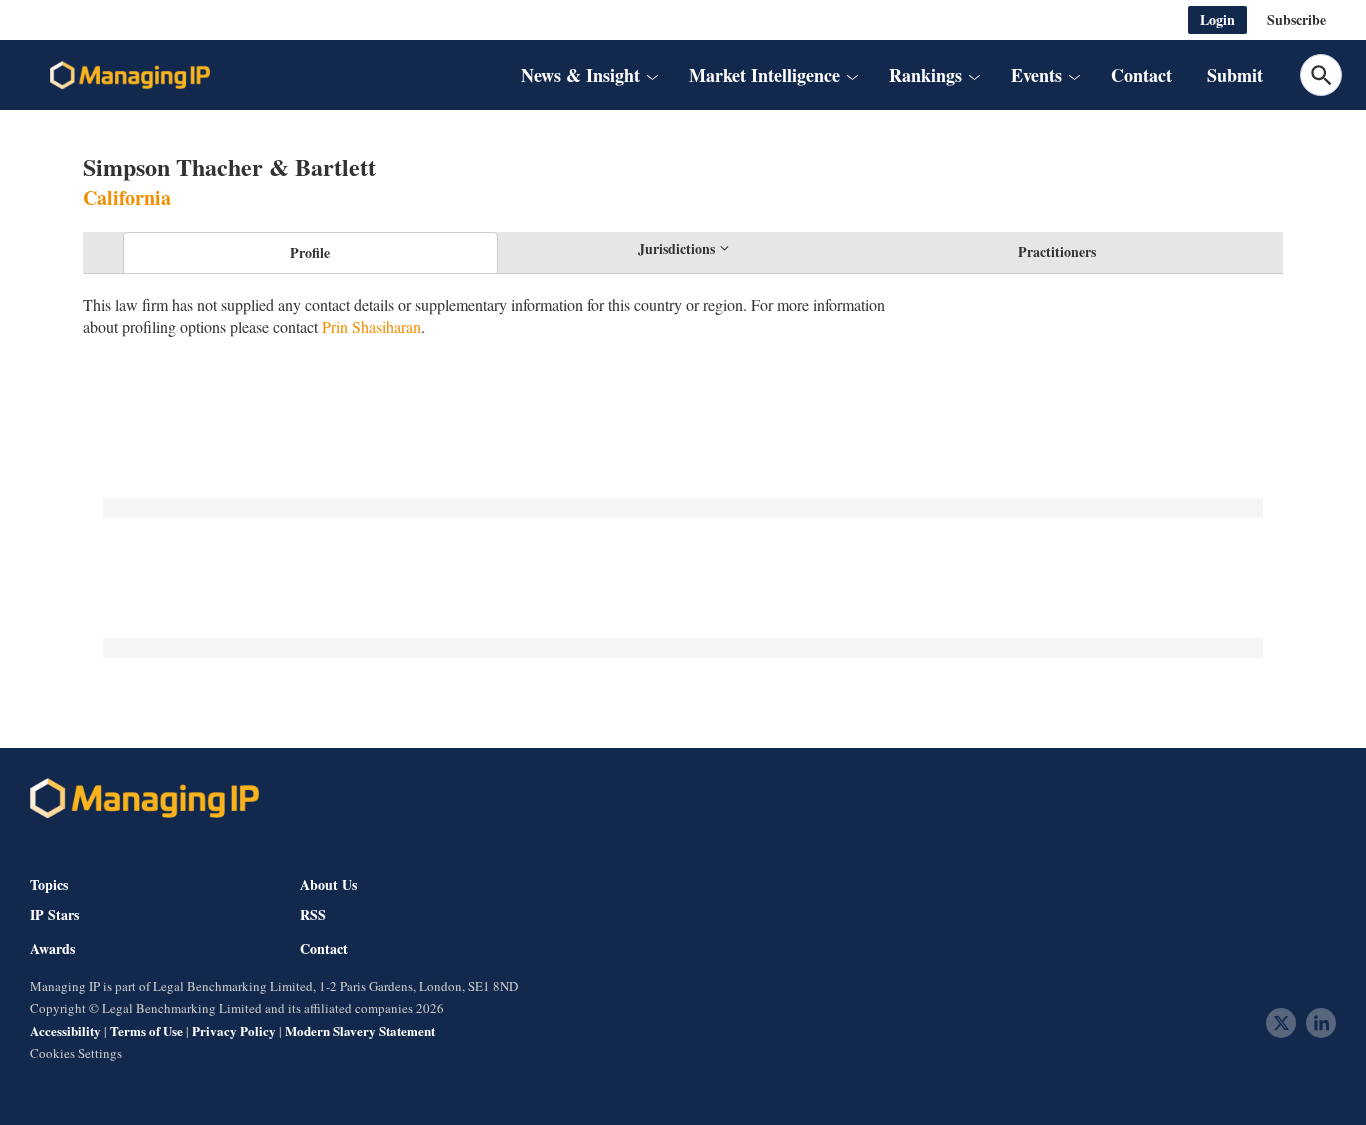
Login (1217, 19)
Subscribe (1296, 19)
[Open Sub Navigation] (651, 75)
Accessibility (65, 1030)
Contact (1141, 75)
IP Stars (54, 915)
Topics (49, 884)
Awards (52, 949)
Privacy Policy (234, 1030)
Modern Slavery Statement (360, 1030)
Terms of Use (146, 1030)
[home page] (130, 75)
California (127, 197)
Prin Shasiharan (371, 326)
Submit (1235, 75)
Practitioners (1057, 251)
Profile (310, 252)
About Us (328, 884)
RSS (313, 915)
